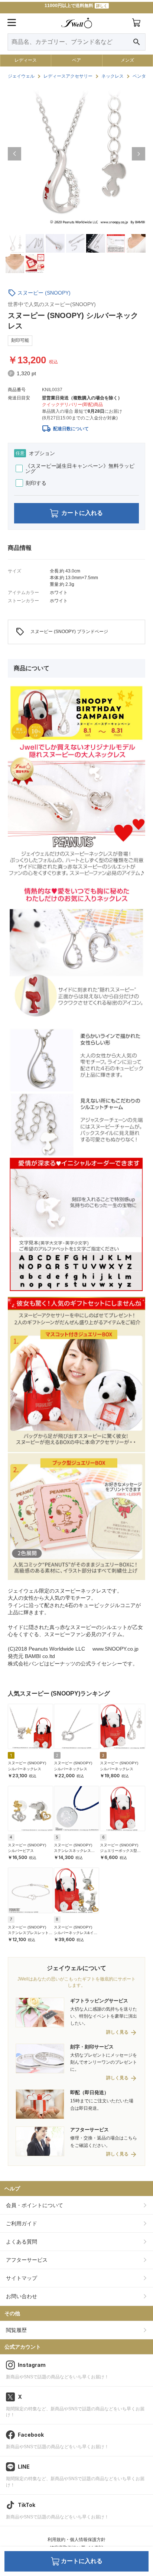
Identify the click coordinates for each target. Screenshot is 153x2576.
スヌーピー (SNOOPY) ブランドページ (62, 632)
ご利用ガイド (22, 2223)
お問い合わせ (22, 2296)
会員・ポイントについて (35, 2205)
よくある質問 (22, 2242)
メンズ (127, 60)
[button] (14, 154)
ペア (76, 60)
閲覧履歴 (16, 2330)
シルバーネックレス (25, 1769)
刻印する (36, 483)
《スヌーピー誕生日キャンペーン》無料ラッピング (80, 468)
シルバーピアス (21, 1851)
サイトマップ (22, 2278)
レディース (26, 60)
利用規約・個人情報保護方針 (76, 2540)
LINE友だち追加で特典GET (76, 7)
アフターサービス (27, 2260)
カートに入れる (82, 513)
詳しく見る (117, 2032)
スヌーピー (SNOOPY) (44, 293)
